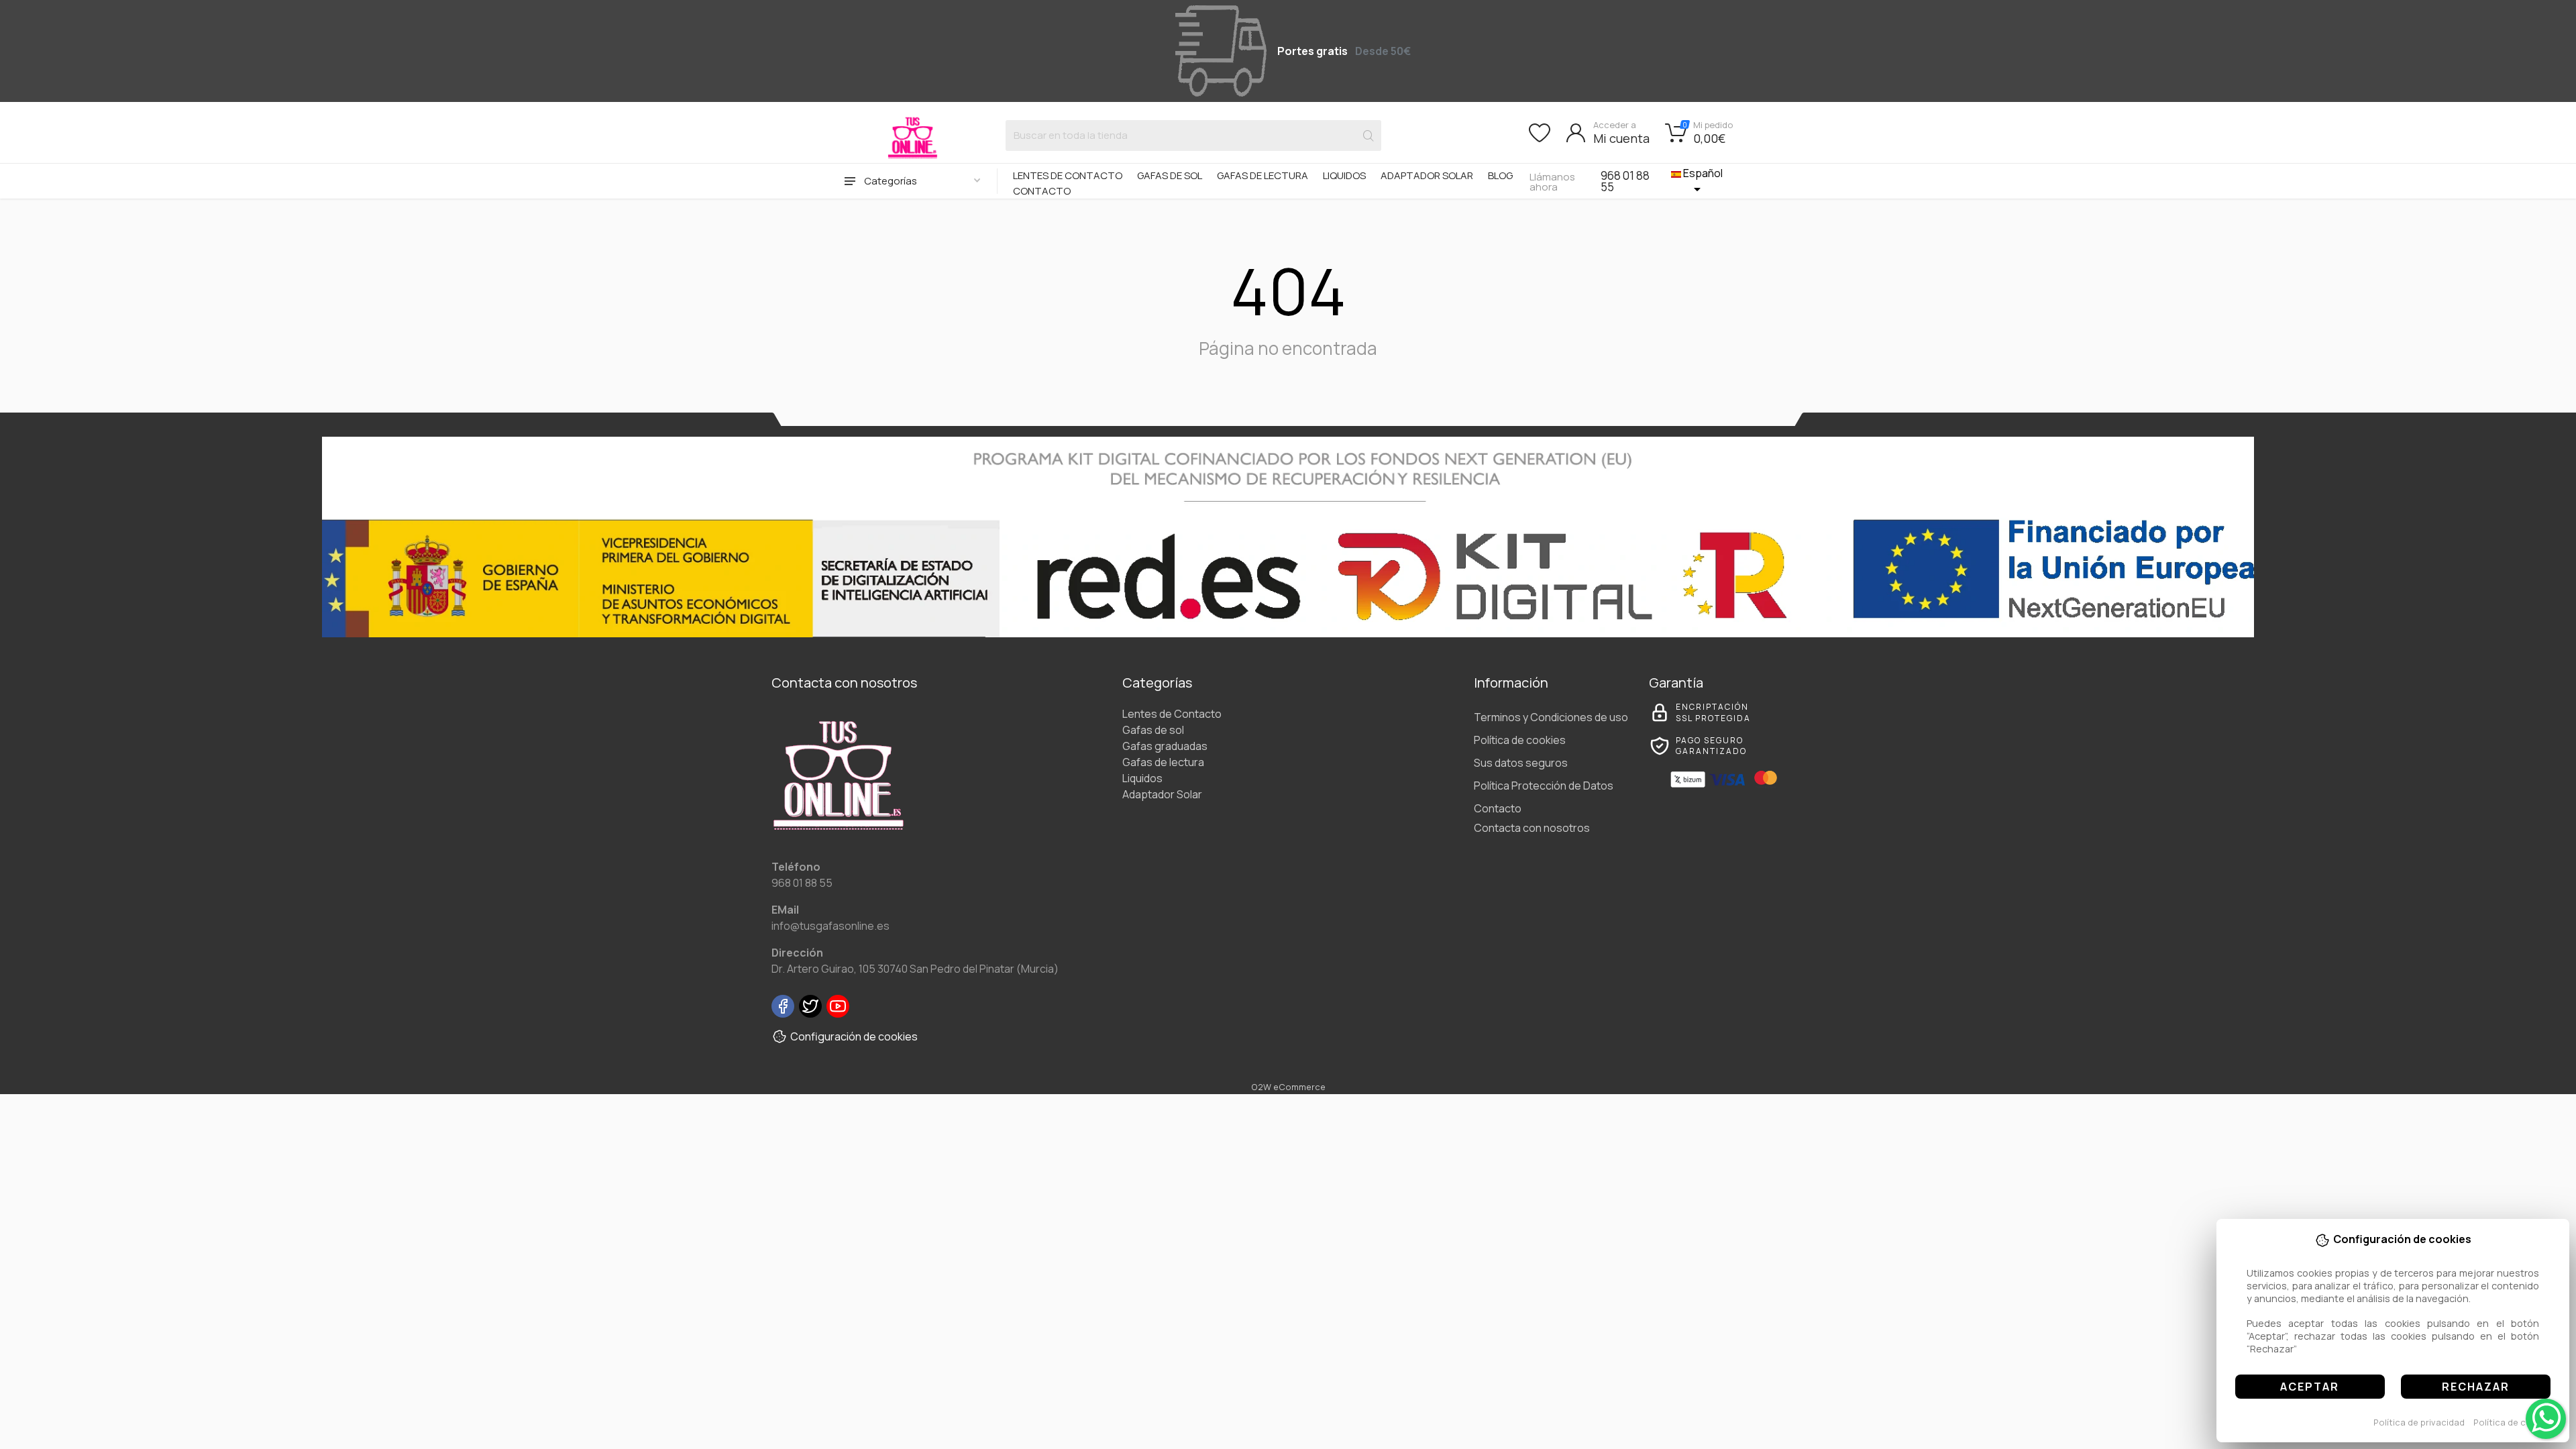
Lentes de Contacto (1068, 175)
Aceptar (2310, 1387)
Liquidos (1344, 175)
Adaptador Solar (1427, 175)
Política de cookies (2514, 1422)
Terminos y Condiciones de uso (1551, 717)
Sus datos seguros (1521, 763)
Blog (1500, 175)
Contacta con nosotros (1532, 828)
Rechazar (2476, 1387)
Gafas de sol (1170, 175)
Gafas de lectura (1263, 175)
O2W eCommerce (1288, 1087)
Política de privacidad (2419, 1422)
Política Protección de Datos (1544, 786)
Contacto (1042, 191)
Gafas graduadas (1165, 746)
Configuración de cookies (854, 1036)
